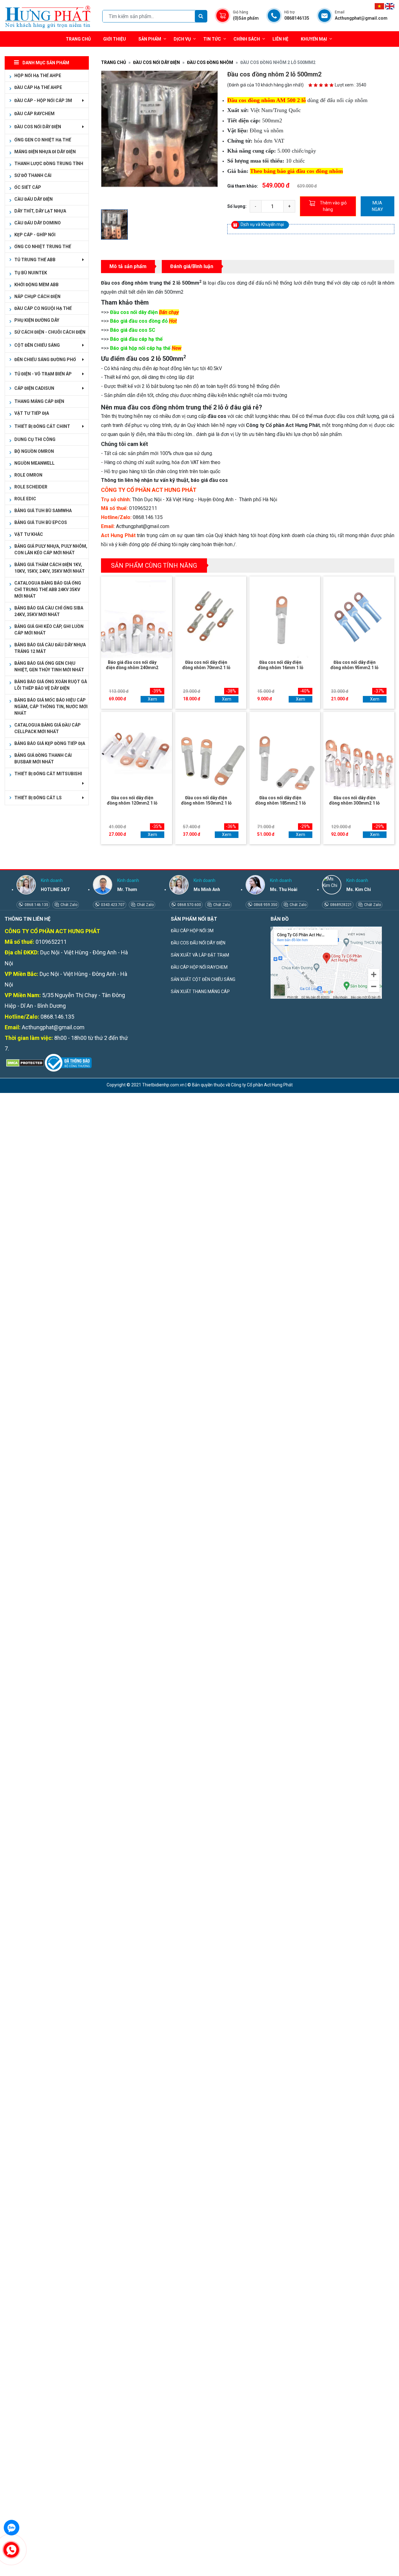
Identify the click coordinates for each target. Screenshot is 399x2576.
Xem (152, 699)
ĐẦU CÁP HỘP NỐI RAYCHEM (199, 967)
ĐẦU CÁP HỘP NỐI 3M (192, 931)
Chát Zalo (68, 905)
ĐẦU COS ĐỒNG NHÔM (210, 62)
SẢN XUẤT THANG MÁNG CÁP (200, 992)
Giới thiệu (115, 39)
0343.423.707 (112, 905)
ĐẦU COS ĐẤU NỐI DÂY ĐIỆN (198, 943)
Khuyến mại (314, 39)
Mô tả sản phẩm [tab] (128, 266)
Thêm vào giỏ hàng (333, 206)
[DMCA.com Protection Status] (24, 1062)
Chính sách (247, 39)
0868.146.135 (36, 905)
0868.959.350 (265, 905)
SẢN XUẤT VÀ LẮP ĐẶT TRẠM (200, 955)
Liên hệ (280, 39)
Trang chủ (78, 39)
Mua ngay (377, 206)
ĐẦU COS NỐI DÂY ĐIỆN (156, 62)
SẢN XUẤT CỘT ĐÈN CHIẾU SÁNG (203, 979)
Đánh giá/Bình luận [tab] (192, 266)
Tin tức (212, 39)
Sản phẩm (150, 39)
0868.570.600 (189, 905)
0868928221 (341, 905)
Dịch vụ (182, 39)
